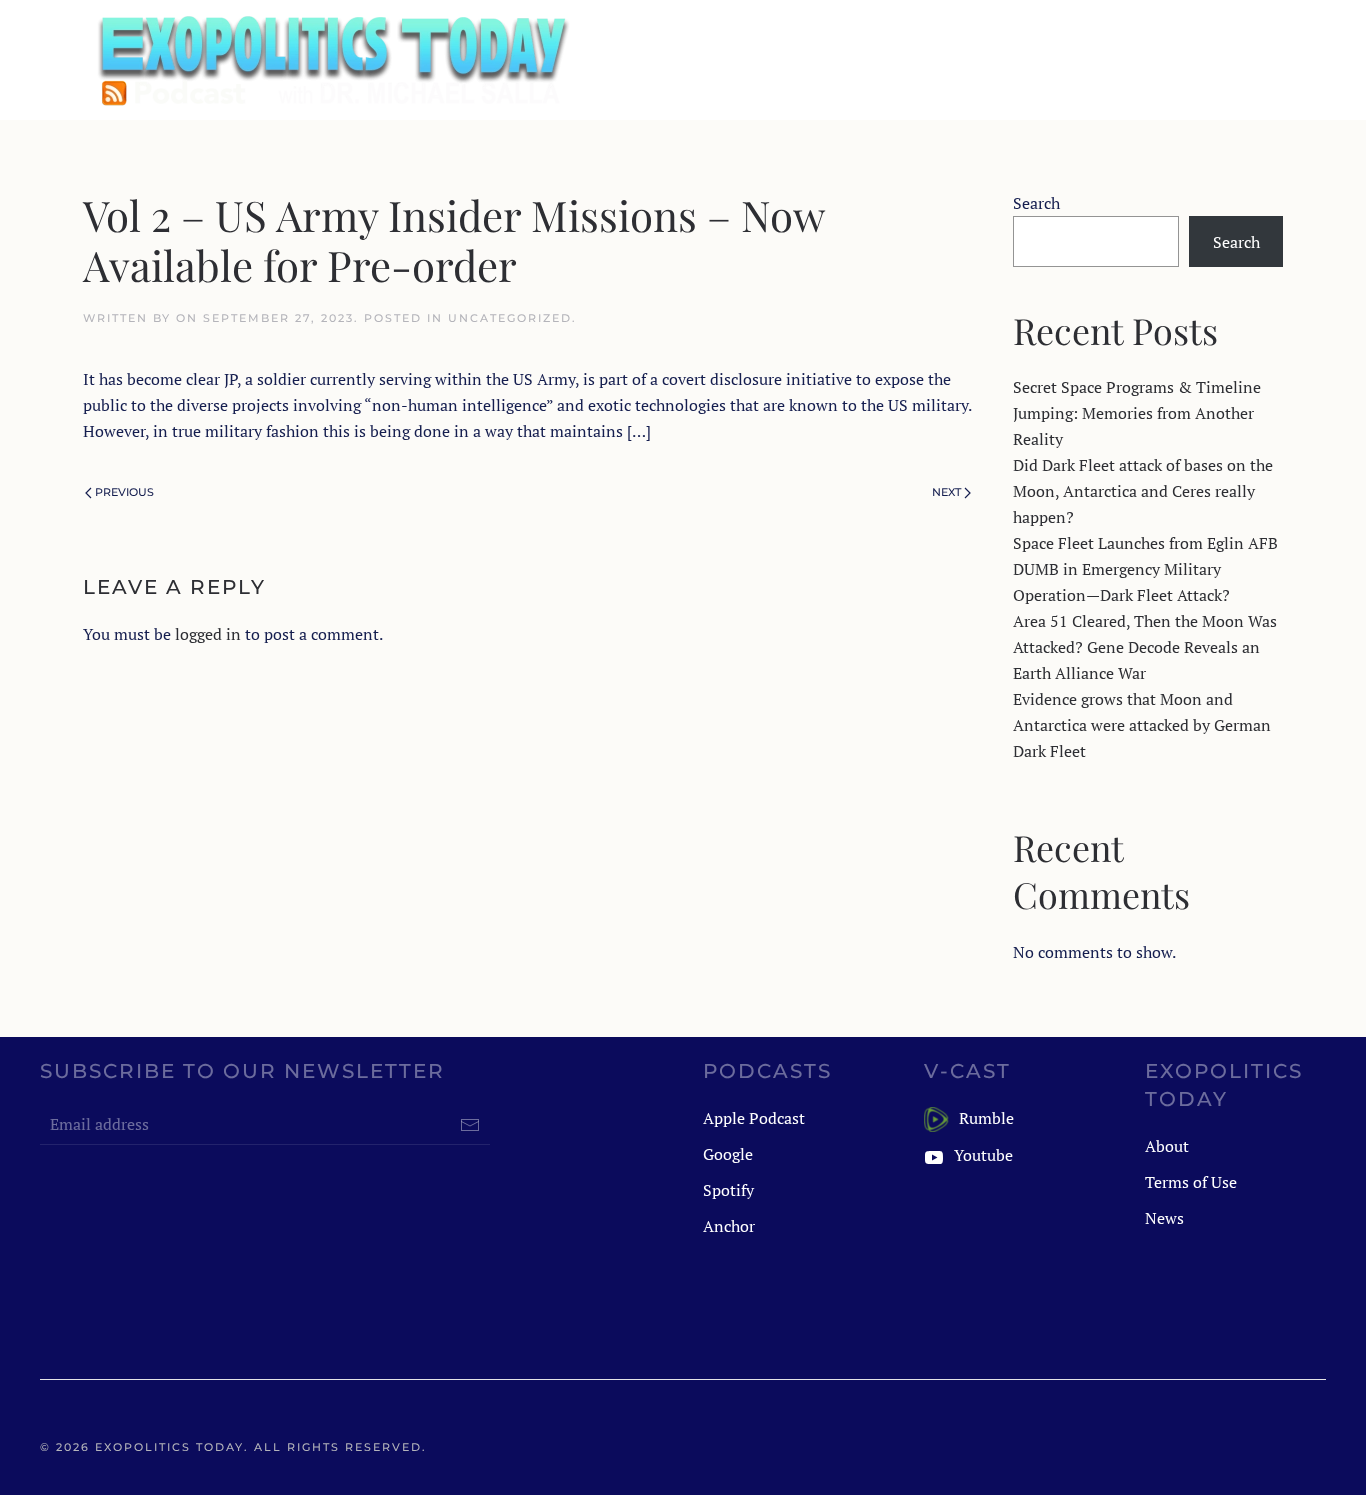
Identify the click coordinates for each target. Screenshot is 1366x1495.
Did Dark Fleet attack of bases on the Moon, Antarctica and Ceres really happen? (1143, 491)
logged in (208, 634)
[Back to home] (331, 60)
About (1167, 1146)
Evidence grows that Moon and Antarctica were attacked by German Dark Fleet (1142, 725)
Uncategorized (510, 318)
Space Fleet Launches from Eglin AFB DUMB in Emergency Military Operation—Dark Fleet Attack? (1145, 569)
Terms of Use (1191, 1182)
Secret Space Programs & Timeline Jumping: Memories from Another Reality (1137, 413)
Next (946, 492)
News (1164, 1218)
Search (1036, 203)
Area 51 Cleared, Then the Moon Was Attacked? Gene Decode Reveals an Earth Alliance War (1145, 647)
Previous (124, 492)
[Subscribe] (470, 1125)
